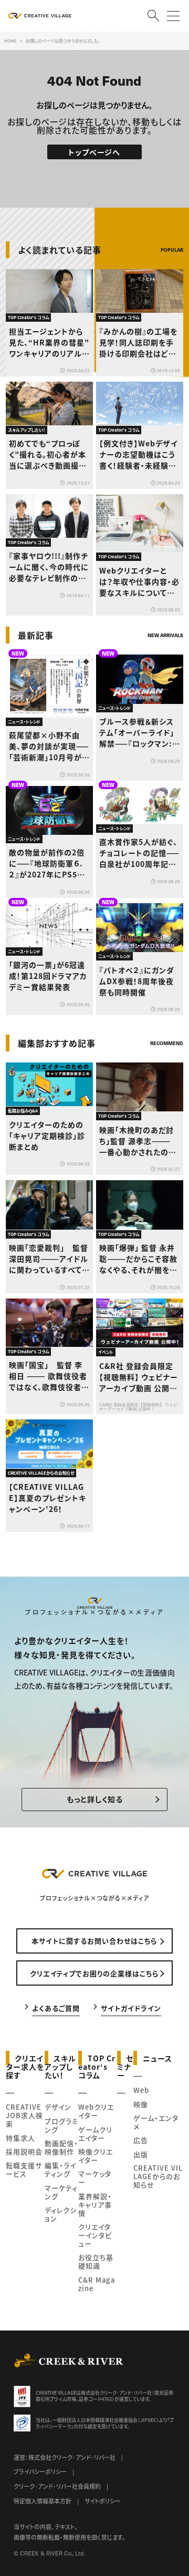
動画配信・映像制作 (61, 2147)
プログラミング (61, 2125)
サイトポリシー (103, 2501)
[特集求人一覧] (156, 1022)
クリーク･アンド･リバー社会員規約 (57, 2486)
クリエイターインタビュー (95, 2235)
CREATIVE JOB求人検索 (24, 2115)
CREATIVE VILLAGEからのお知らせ (158, 2176)
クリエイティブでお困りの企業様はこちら (94, 1973)
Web (141, 2090)
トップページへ (94, 152)
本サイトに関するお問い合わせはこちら (94, 1941)
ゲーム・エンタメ (156, 2122)
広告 (141, 2140)
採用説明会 (24, 2151)
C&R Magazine (97, 2284)
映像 (141, 2104)
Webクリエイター (96, 2111)
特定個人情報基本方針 (43, 2501)
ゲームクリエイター (95, 2134)
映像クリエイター (96, 2156)
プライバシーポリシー (40, 2471)
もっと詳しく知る (95, 1799)
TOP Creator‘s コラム (97, 2066)
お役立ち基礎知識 (96, 2261)
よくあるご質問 (56, 2007)
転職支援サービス (24, 2169)
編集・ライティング (60, 2169)
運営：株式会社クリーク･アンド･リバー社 (65, 2457)
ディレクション (61, 2214)
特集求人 (20, 2138)
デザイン (58, 2107)
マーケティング (61, 2192)
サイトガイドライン (131, 2007)
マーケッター (95, 2178)
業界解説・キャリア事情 (95, 2205)
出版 (141, 2154)
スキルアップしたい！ (61, 2066)
